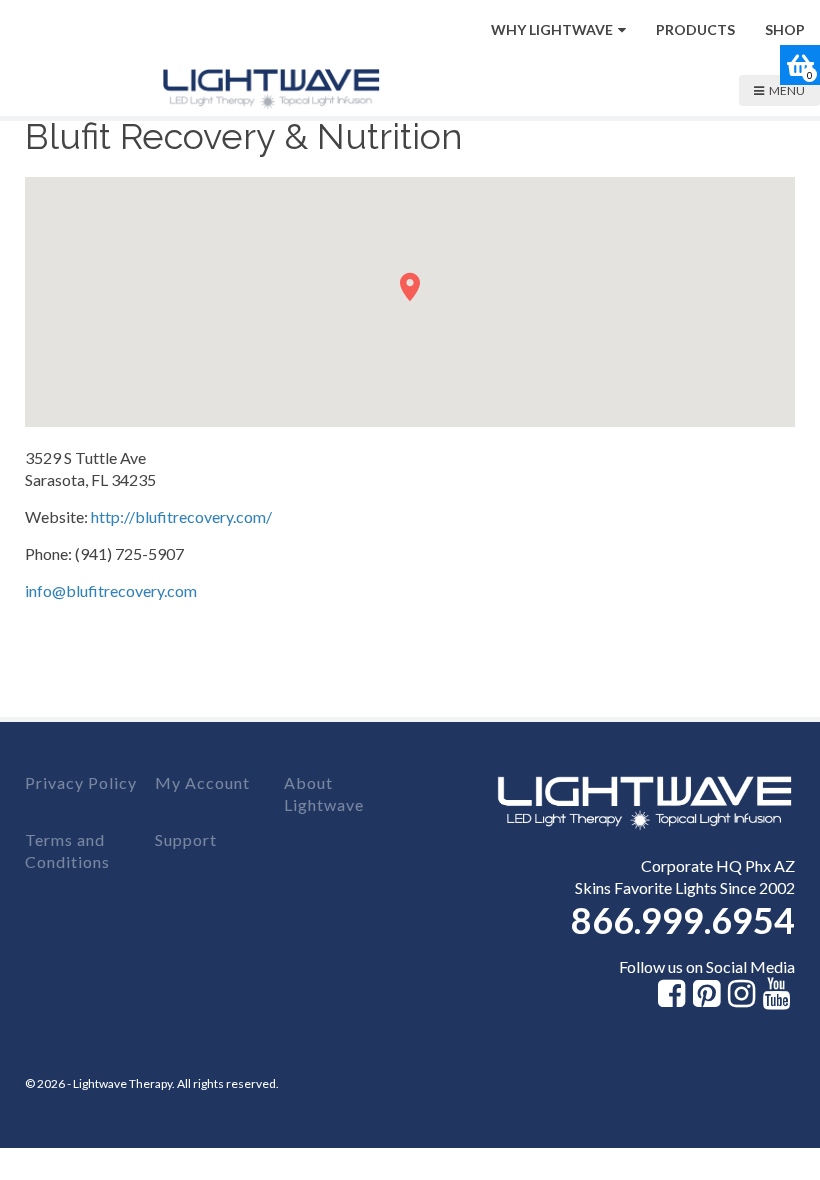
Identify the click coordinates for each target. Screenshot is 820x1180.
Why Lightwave (552, 29)
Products (695, 29)
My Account (202, 782)
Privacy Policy (81, 782)
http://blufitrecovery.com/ (181, 516)
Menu (787, 90)
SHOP (785, 29)
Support (186, 839)
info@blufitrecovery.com (111, 590)
